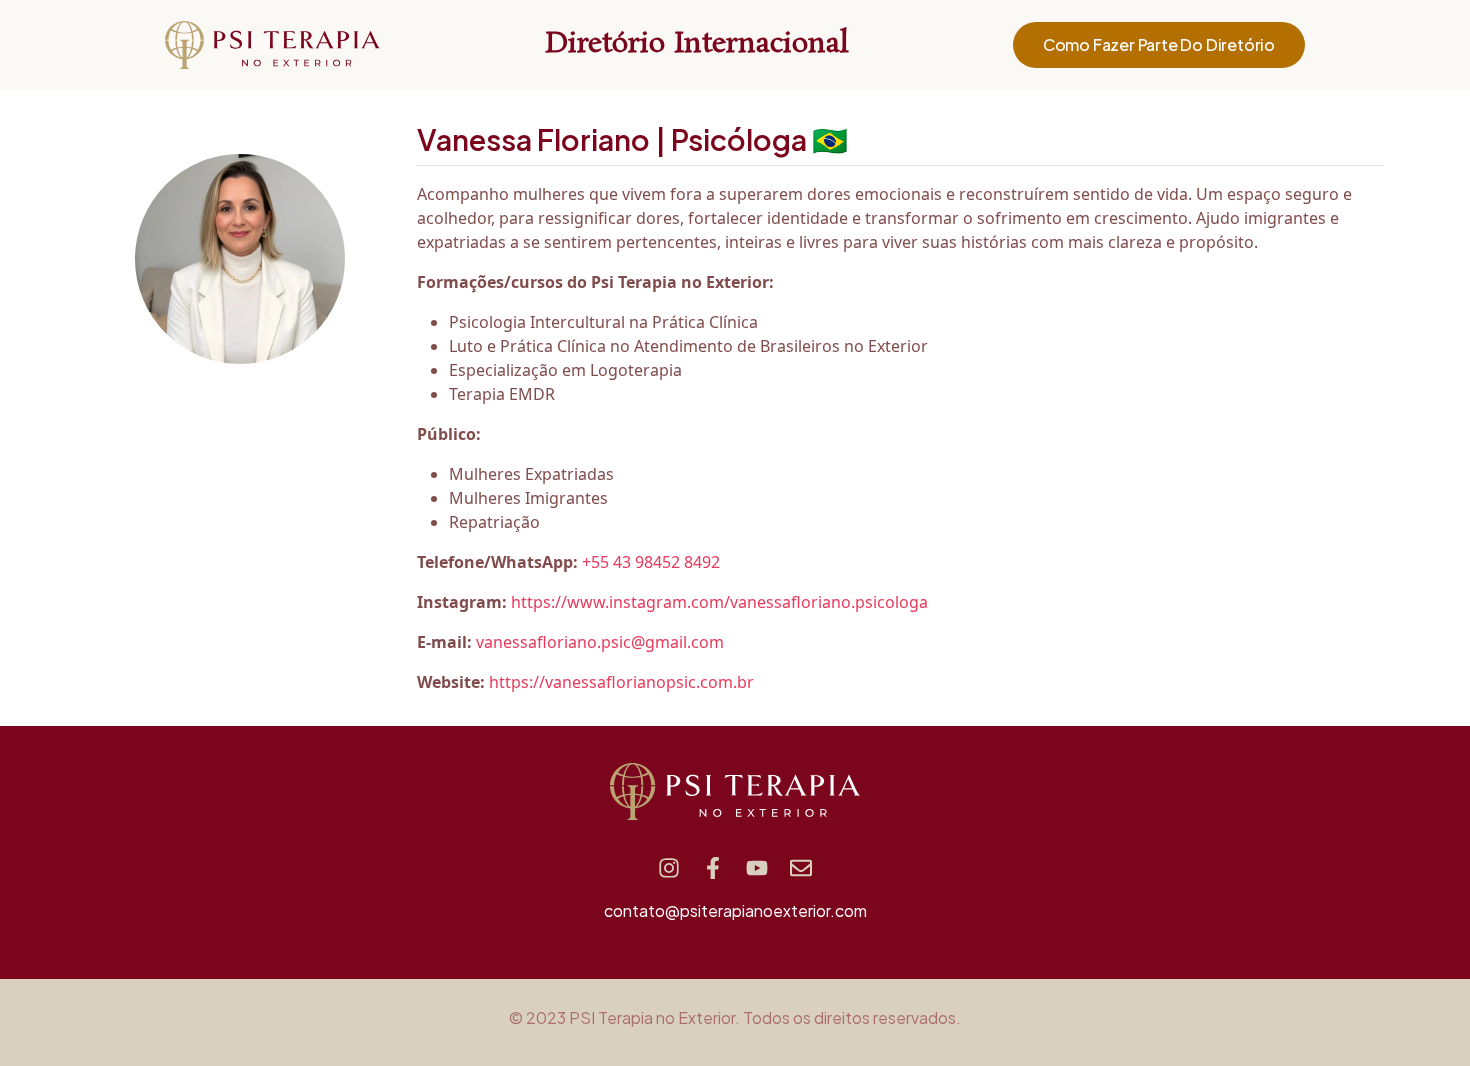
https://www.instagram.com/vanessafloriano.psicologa (719, 602)
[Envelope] (801, 868)
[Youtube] (757, 868)
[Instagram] (669, 868)
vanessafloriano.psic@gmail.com (600, 642)
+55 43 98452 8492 (651, 562)
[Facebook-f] (713, 868)
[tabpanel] (900, 438)
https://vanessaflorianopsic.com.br (621, 682)
